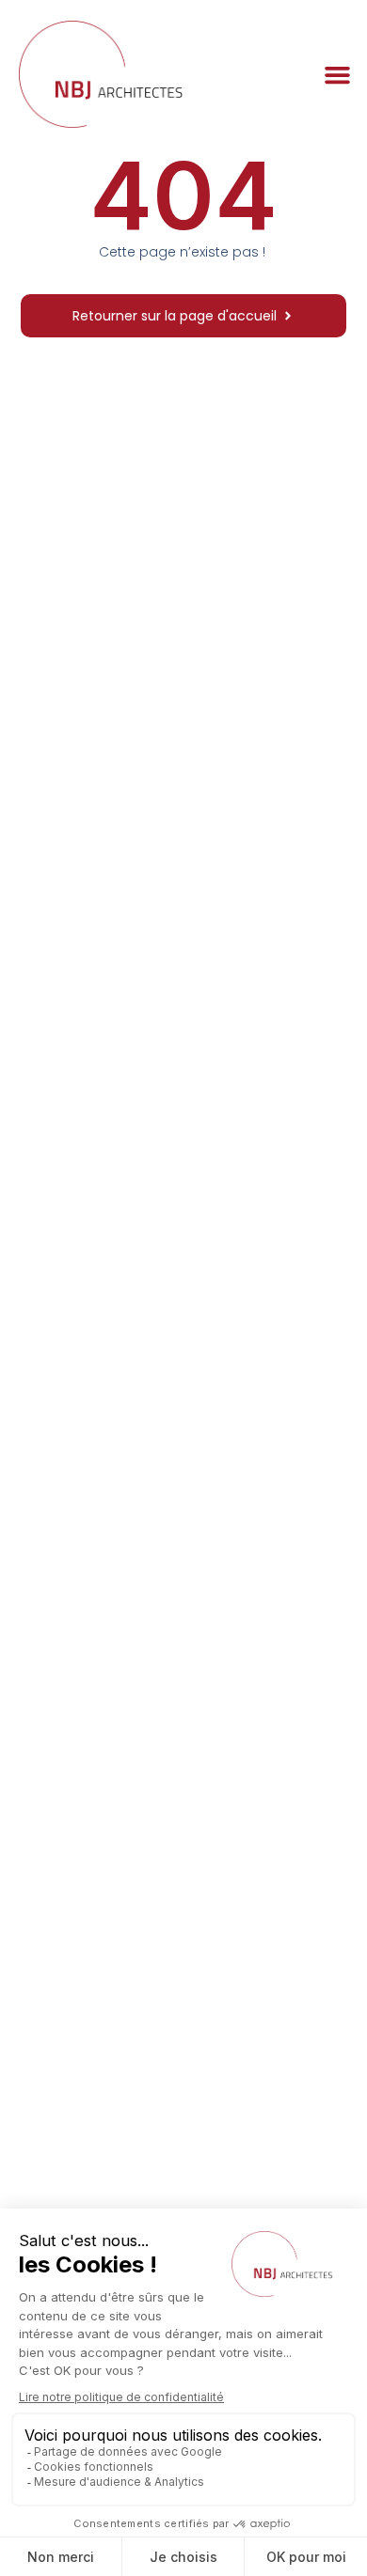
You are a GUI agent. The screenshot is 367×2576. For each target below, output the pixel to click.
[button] (338, 74)
